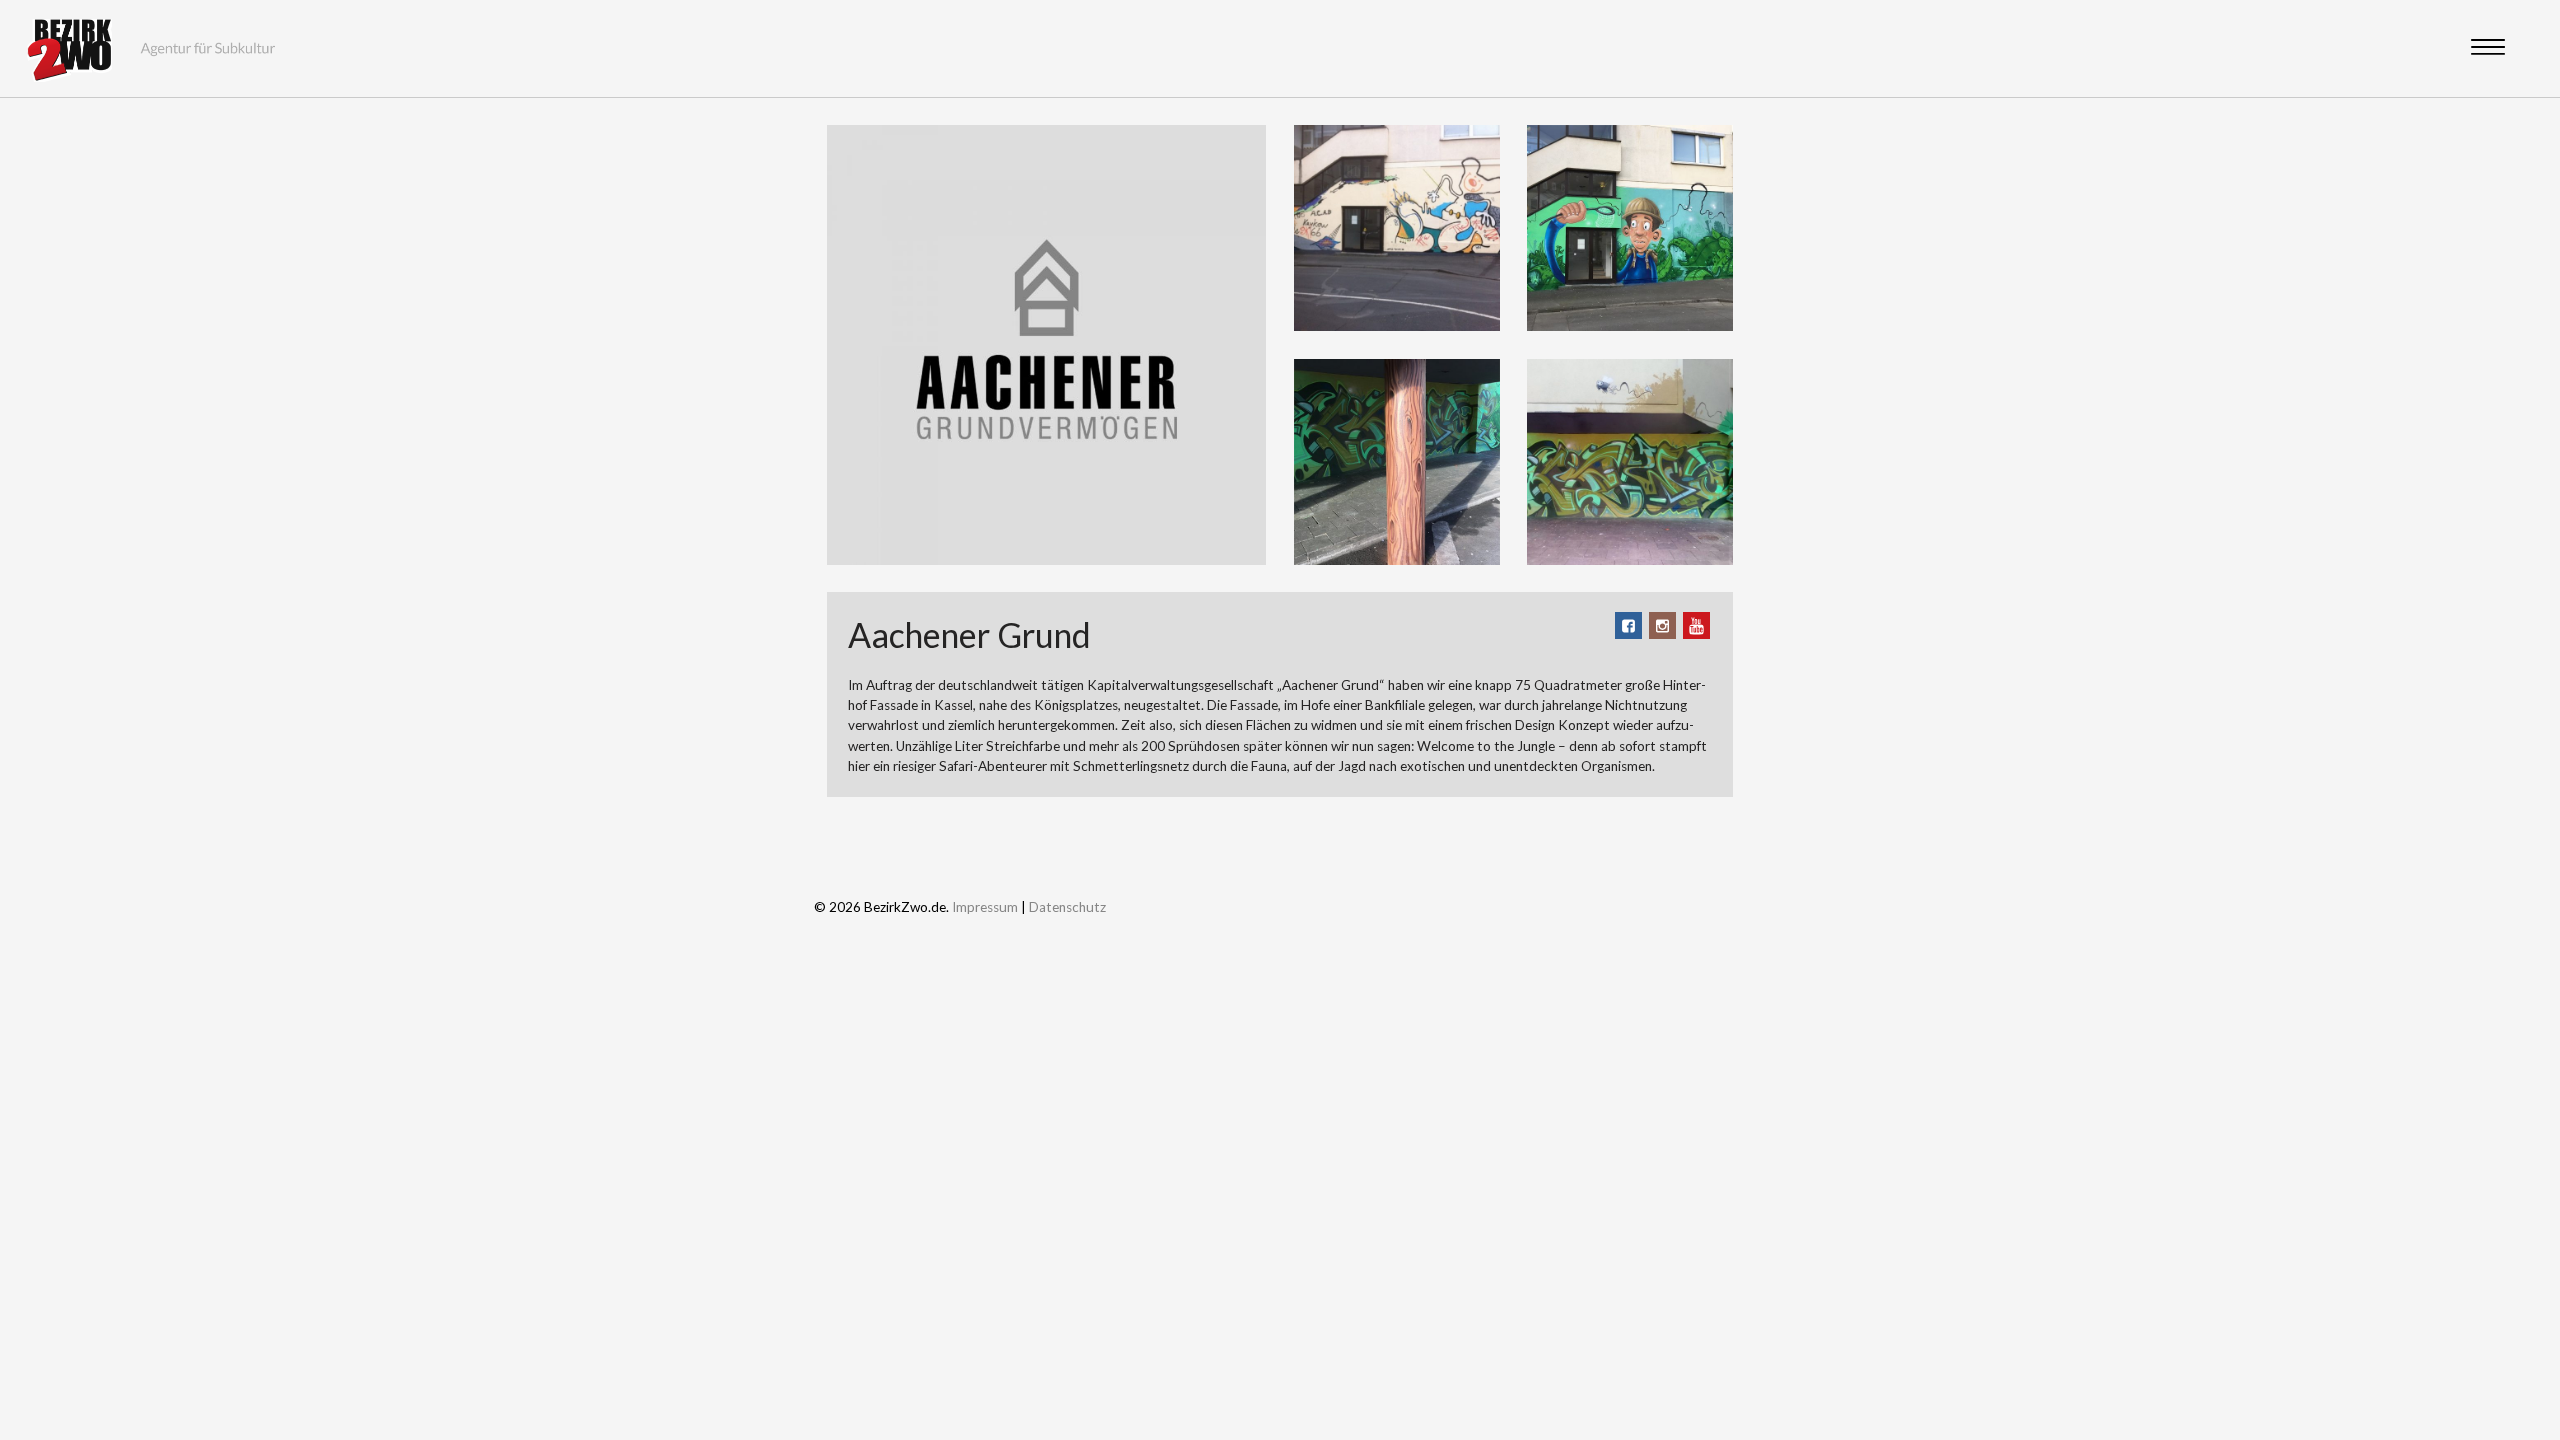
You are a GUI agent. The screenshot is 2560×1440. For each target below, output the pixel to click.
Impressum (985, 907)
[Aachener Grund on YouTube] (1696, 625)
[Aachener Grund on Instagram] (1662, 625)
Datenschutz (1067, 907)
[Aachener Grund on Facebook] (1628, 625)
